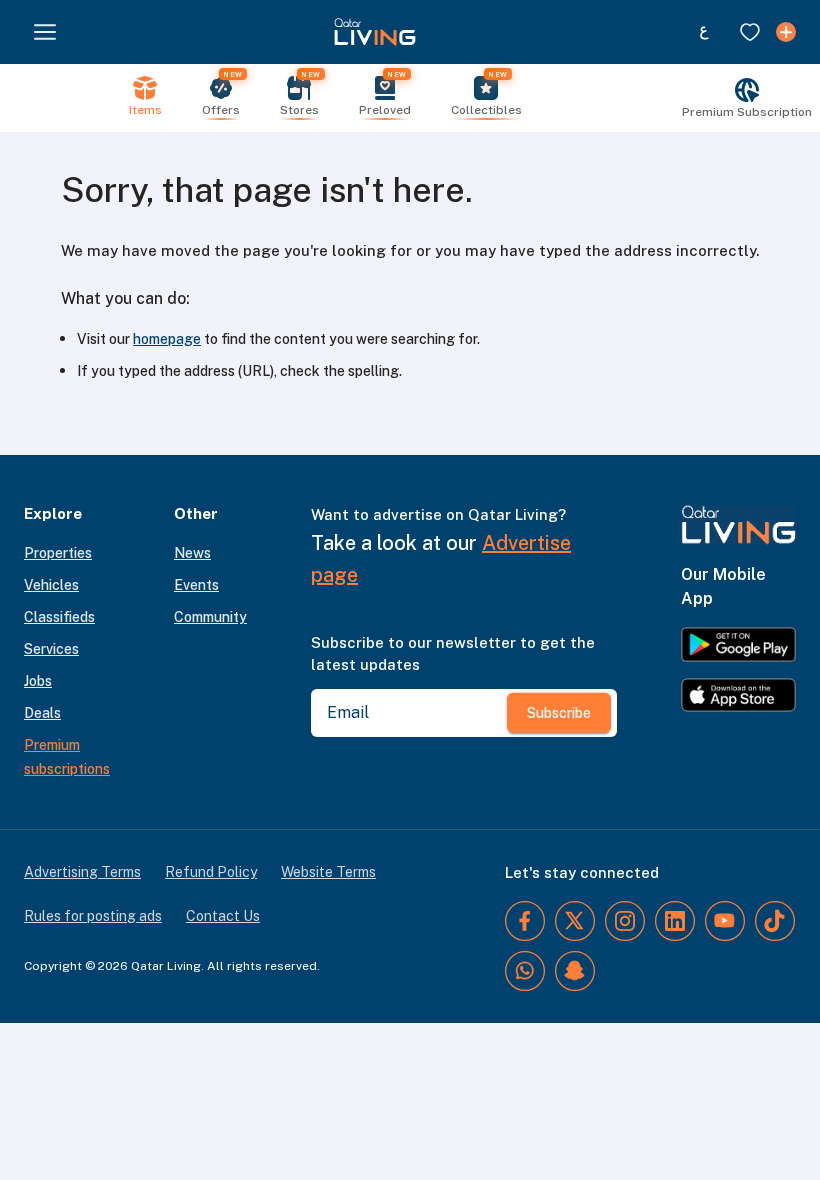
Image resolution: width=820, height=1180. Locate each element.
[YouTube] (725, 921)
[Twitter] (575, 921)
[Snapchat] (575, 971)
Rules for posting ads (93, 916)
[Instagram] (625, 921)
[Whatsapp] (525, 971)
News (192, 553)
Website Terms (328, 872)
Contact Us (223, 916)
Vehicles (51, 585)
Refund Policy (211, 872)
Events (196, 585)
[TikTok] (775, 921)
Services (51, 649)
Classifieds (59, 617)
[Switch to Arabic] (704, 32)
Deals (42, 713)
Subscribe (559, 713)
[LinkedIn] (675, 921)
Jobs (38, 681)
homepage (167, 339)
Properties (58, 553)
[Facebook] (525, 921)
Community (210, 617)
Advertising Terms (82, 872)
